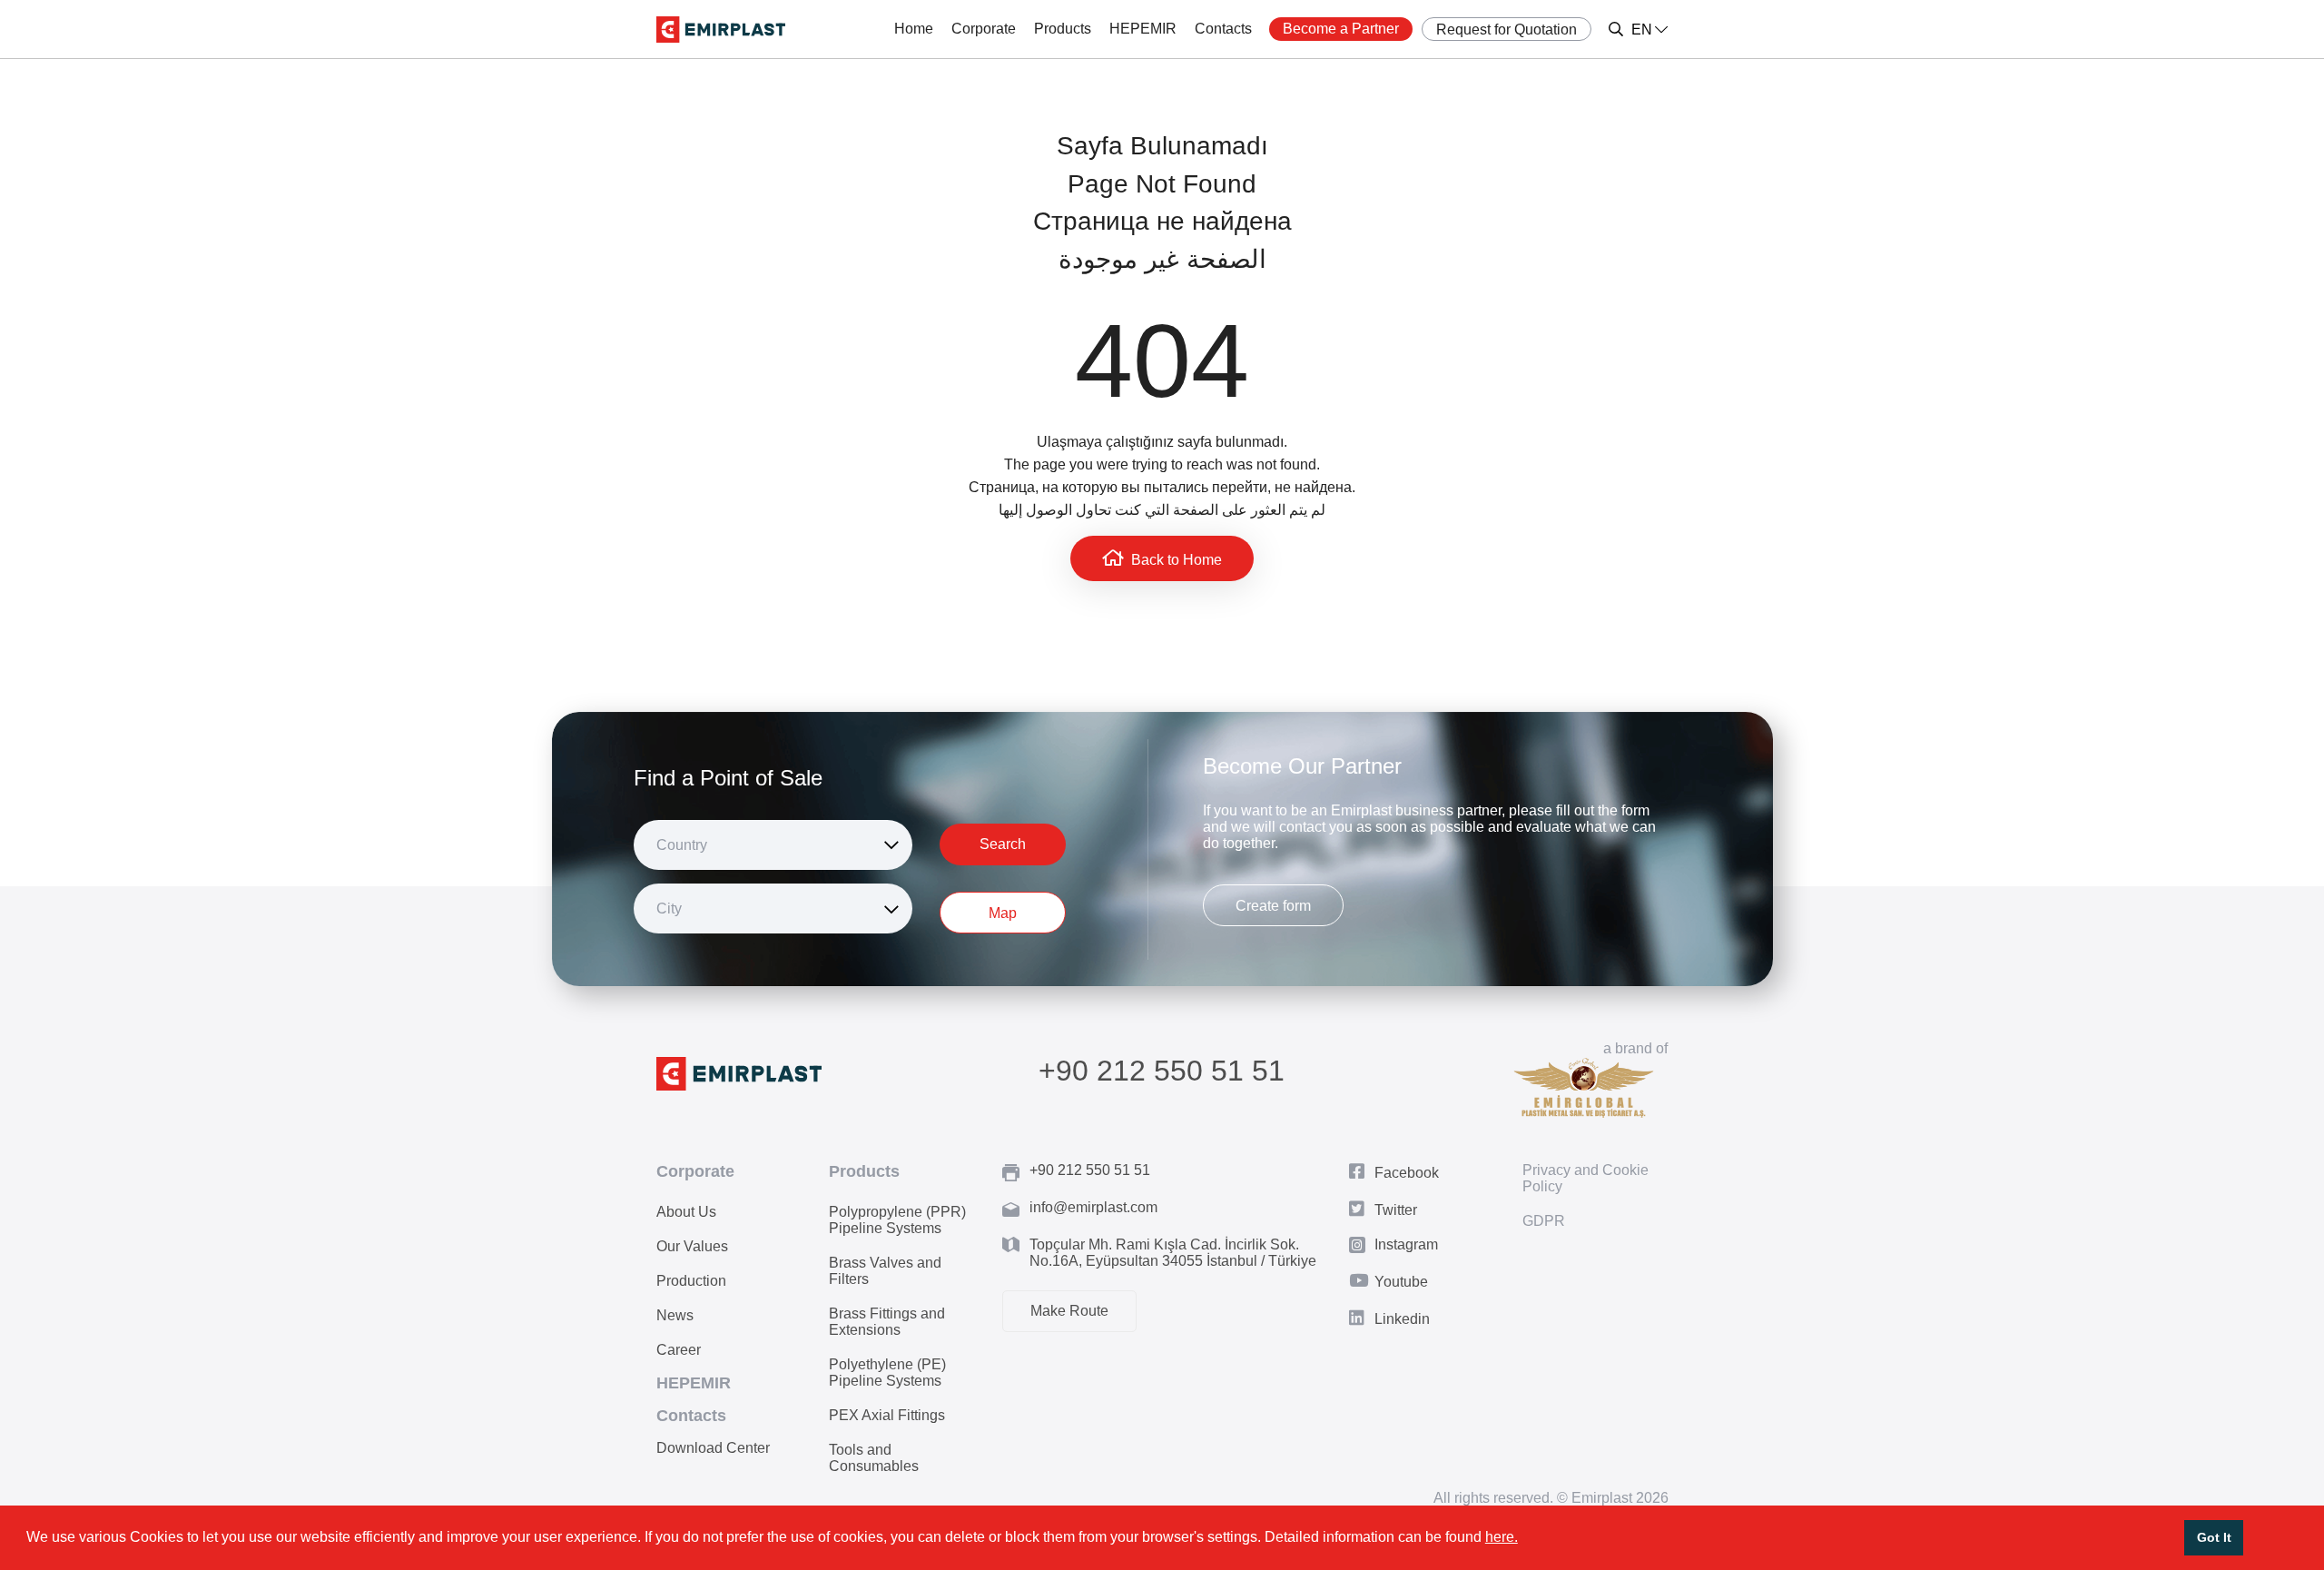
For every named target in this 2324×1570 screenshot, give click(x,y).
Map (1003, 913)
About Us (686, 1212)
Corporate (984, 29)
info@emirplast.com (1093, 1207)
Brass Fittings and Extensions (887, 1322)
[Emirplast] (721, 30)
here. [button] (1502, 1537)
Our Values (692, 1246)
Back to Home (1177, 560)
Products (1063, 29)
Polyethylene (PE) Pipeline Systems (887, 1373)
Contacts (1223, 29)
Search (1003, 844)
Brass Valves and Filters (885, 1271)
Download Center (713, 1448)
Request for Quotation (1507, 30)
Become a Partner (1341, 29)
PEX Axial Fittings (887, 1415)
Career (679, 1350)
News (675, 1315)
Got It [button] (2214, 1537)
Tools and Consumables (874, 1458)
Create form (1273, 906)
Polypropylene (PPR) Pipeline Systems (897, 1220)
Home (914, 29)
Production (691, 1281)
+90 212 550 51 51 (1162, 1071)
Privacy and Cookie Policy (1585, 1178)
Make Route (1069, 1311)
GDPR (1544, 1221)
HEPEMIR (1143, 29)
